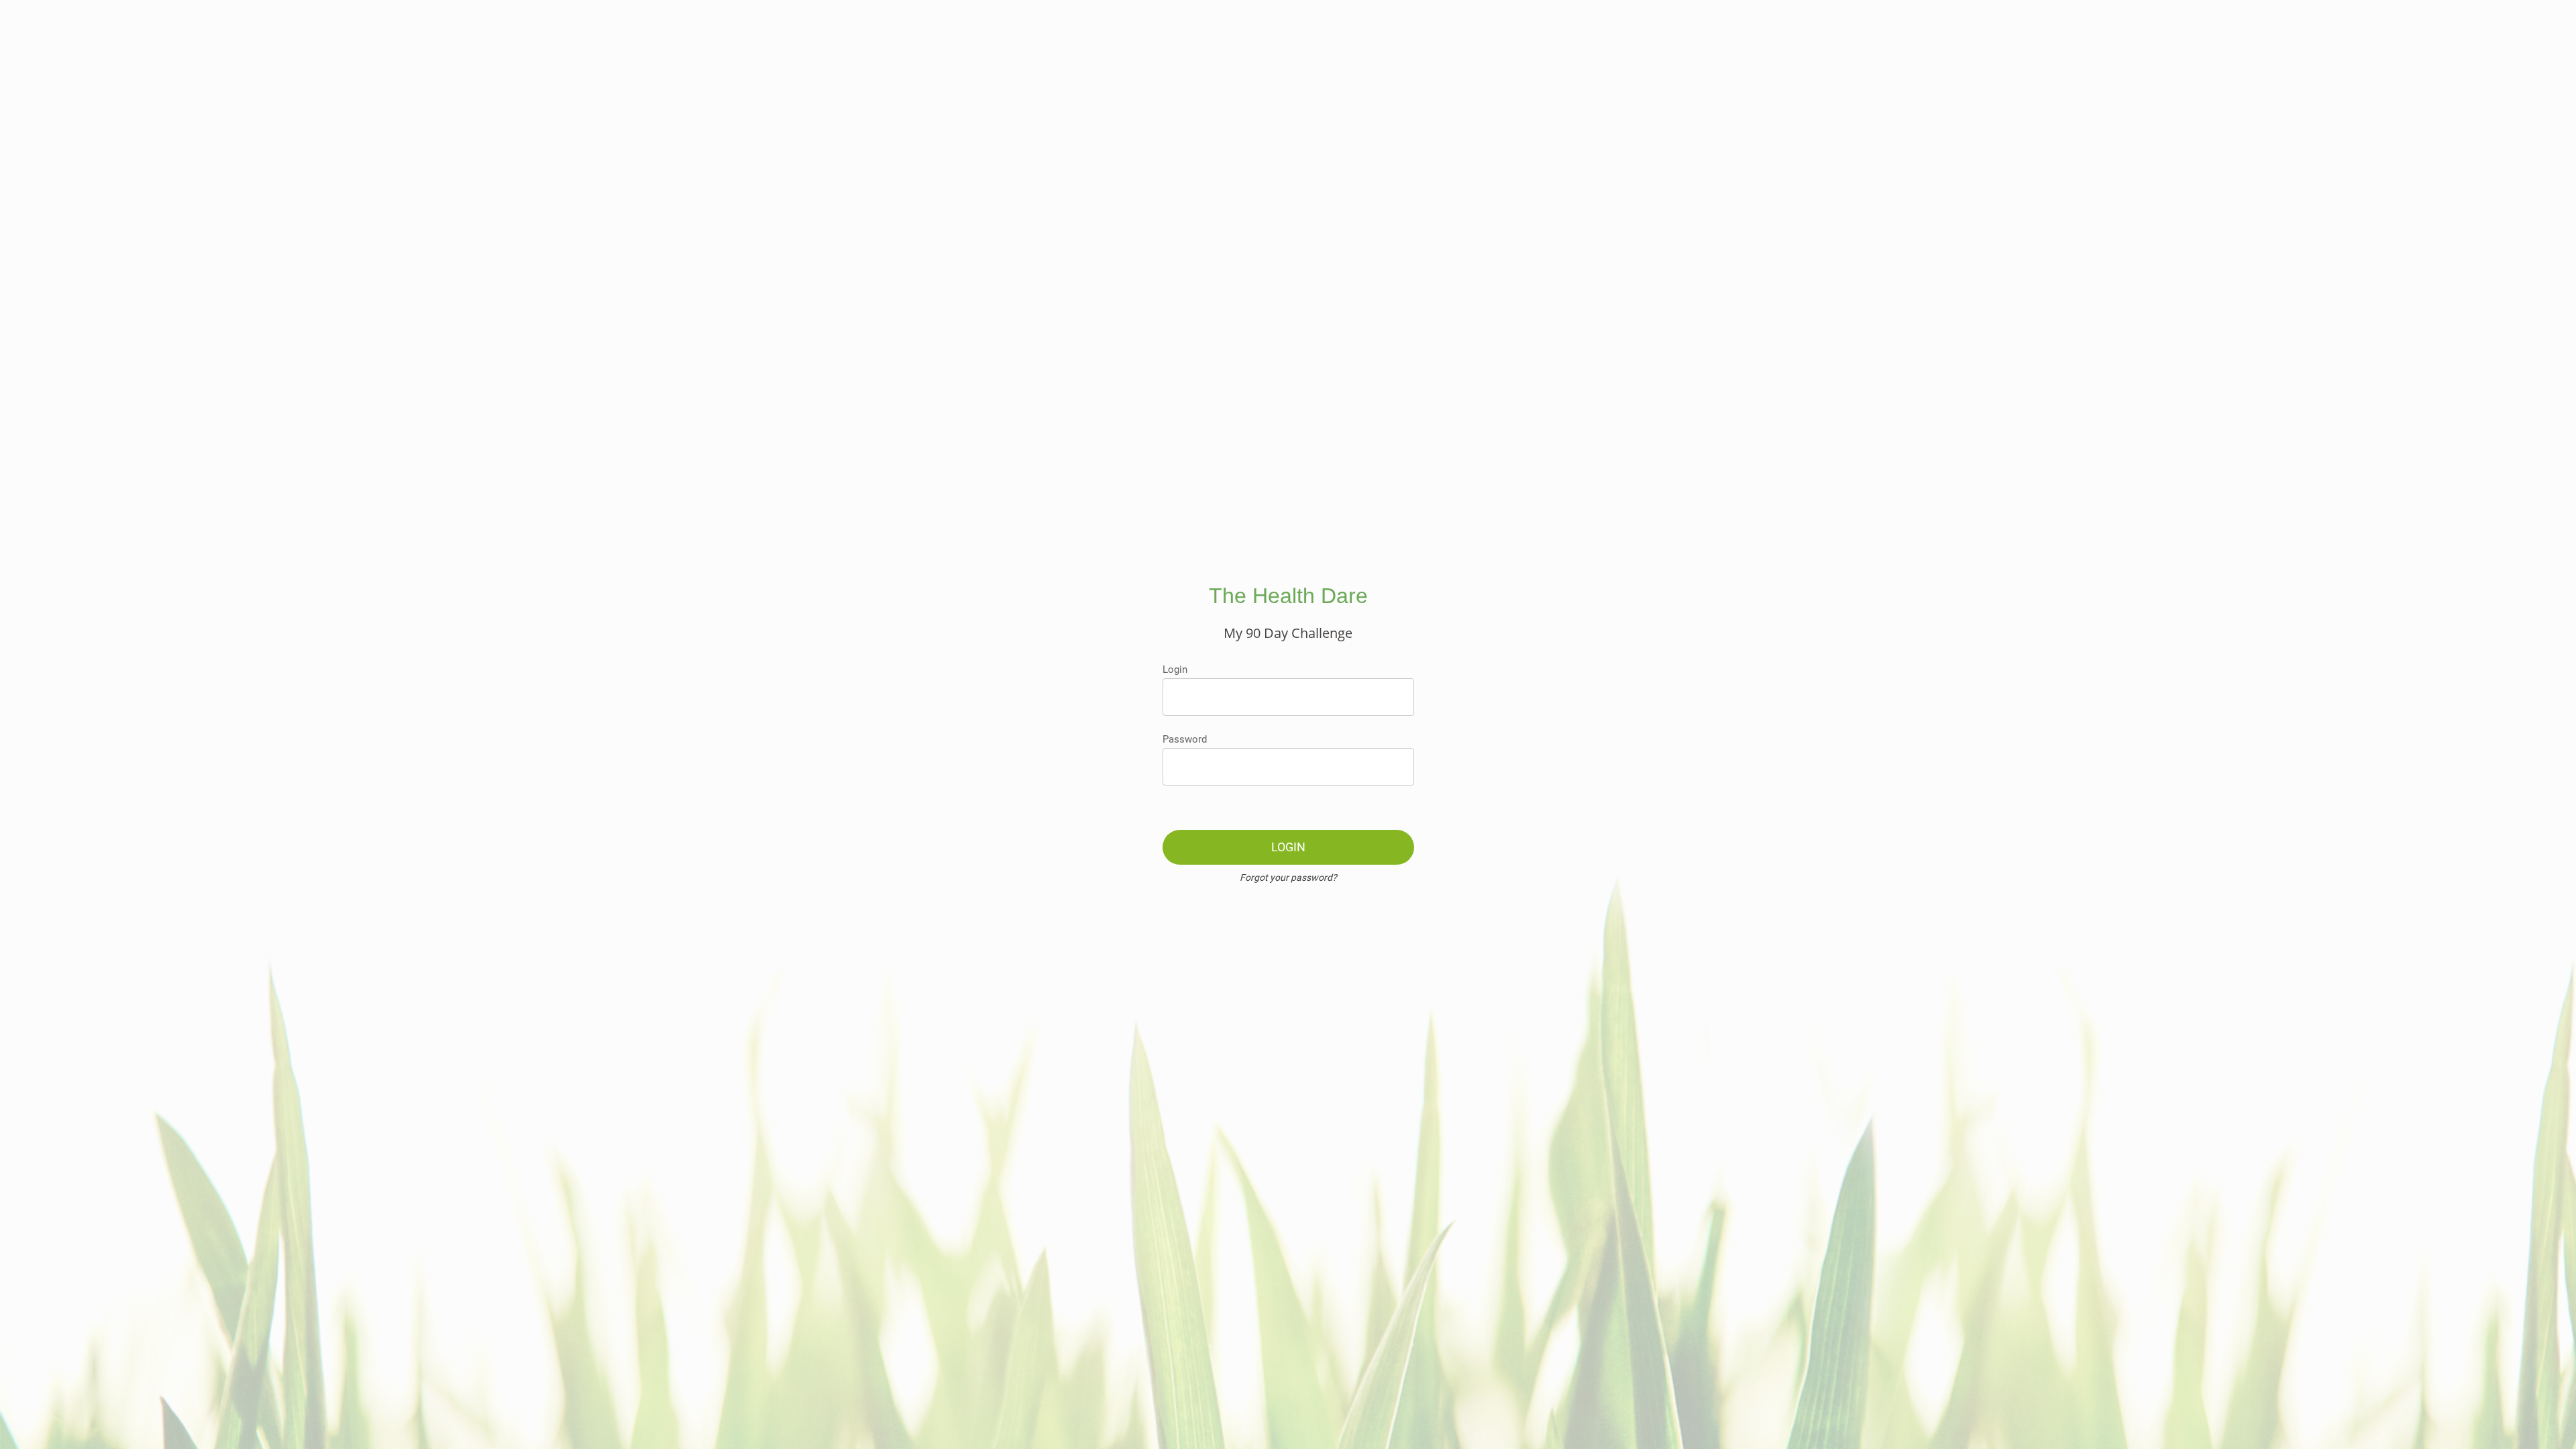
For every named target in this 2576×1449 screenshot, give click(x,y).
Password (1185, 739)
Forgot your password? (1288, 877)
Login (1175, 669)
